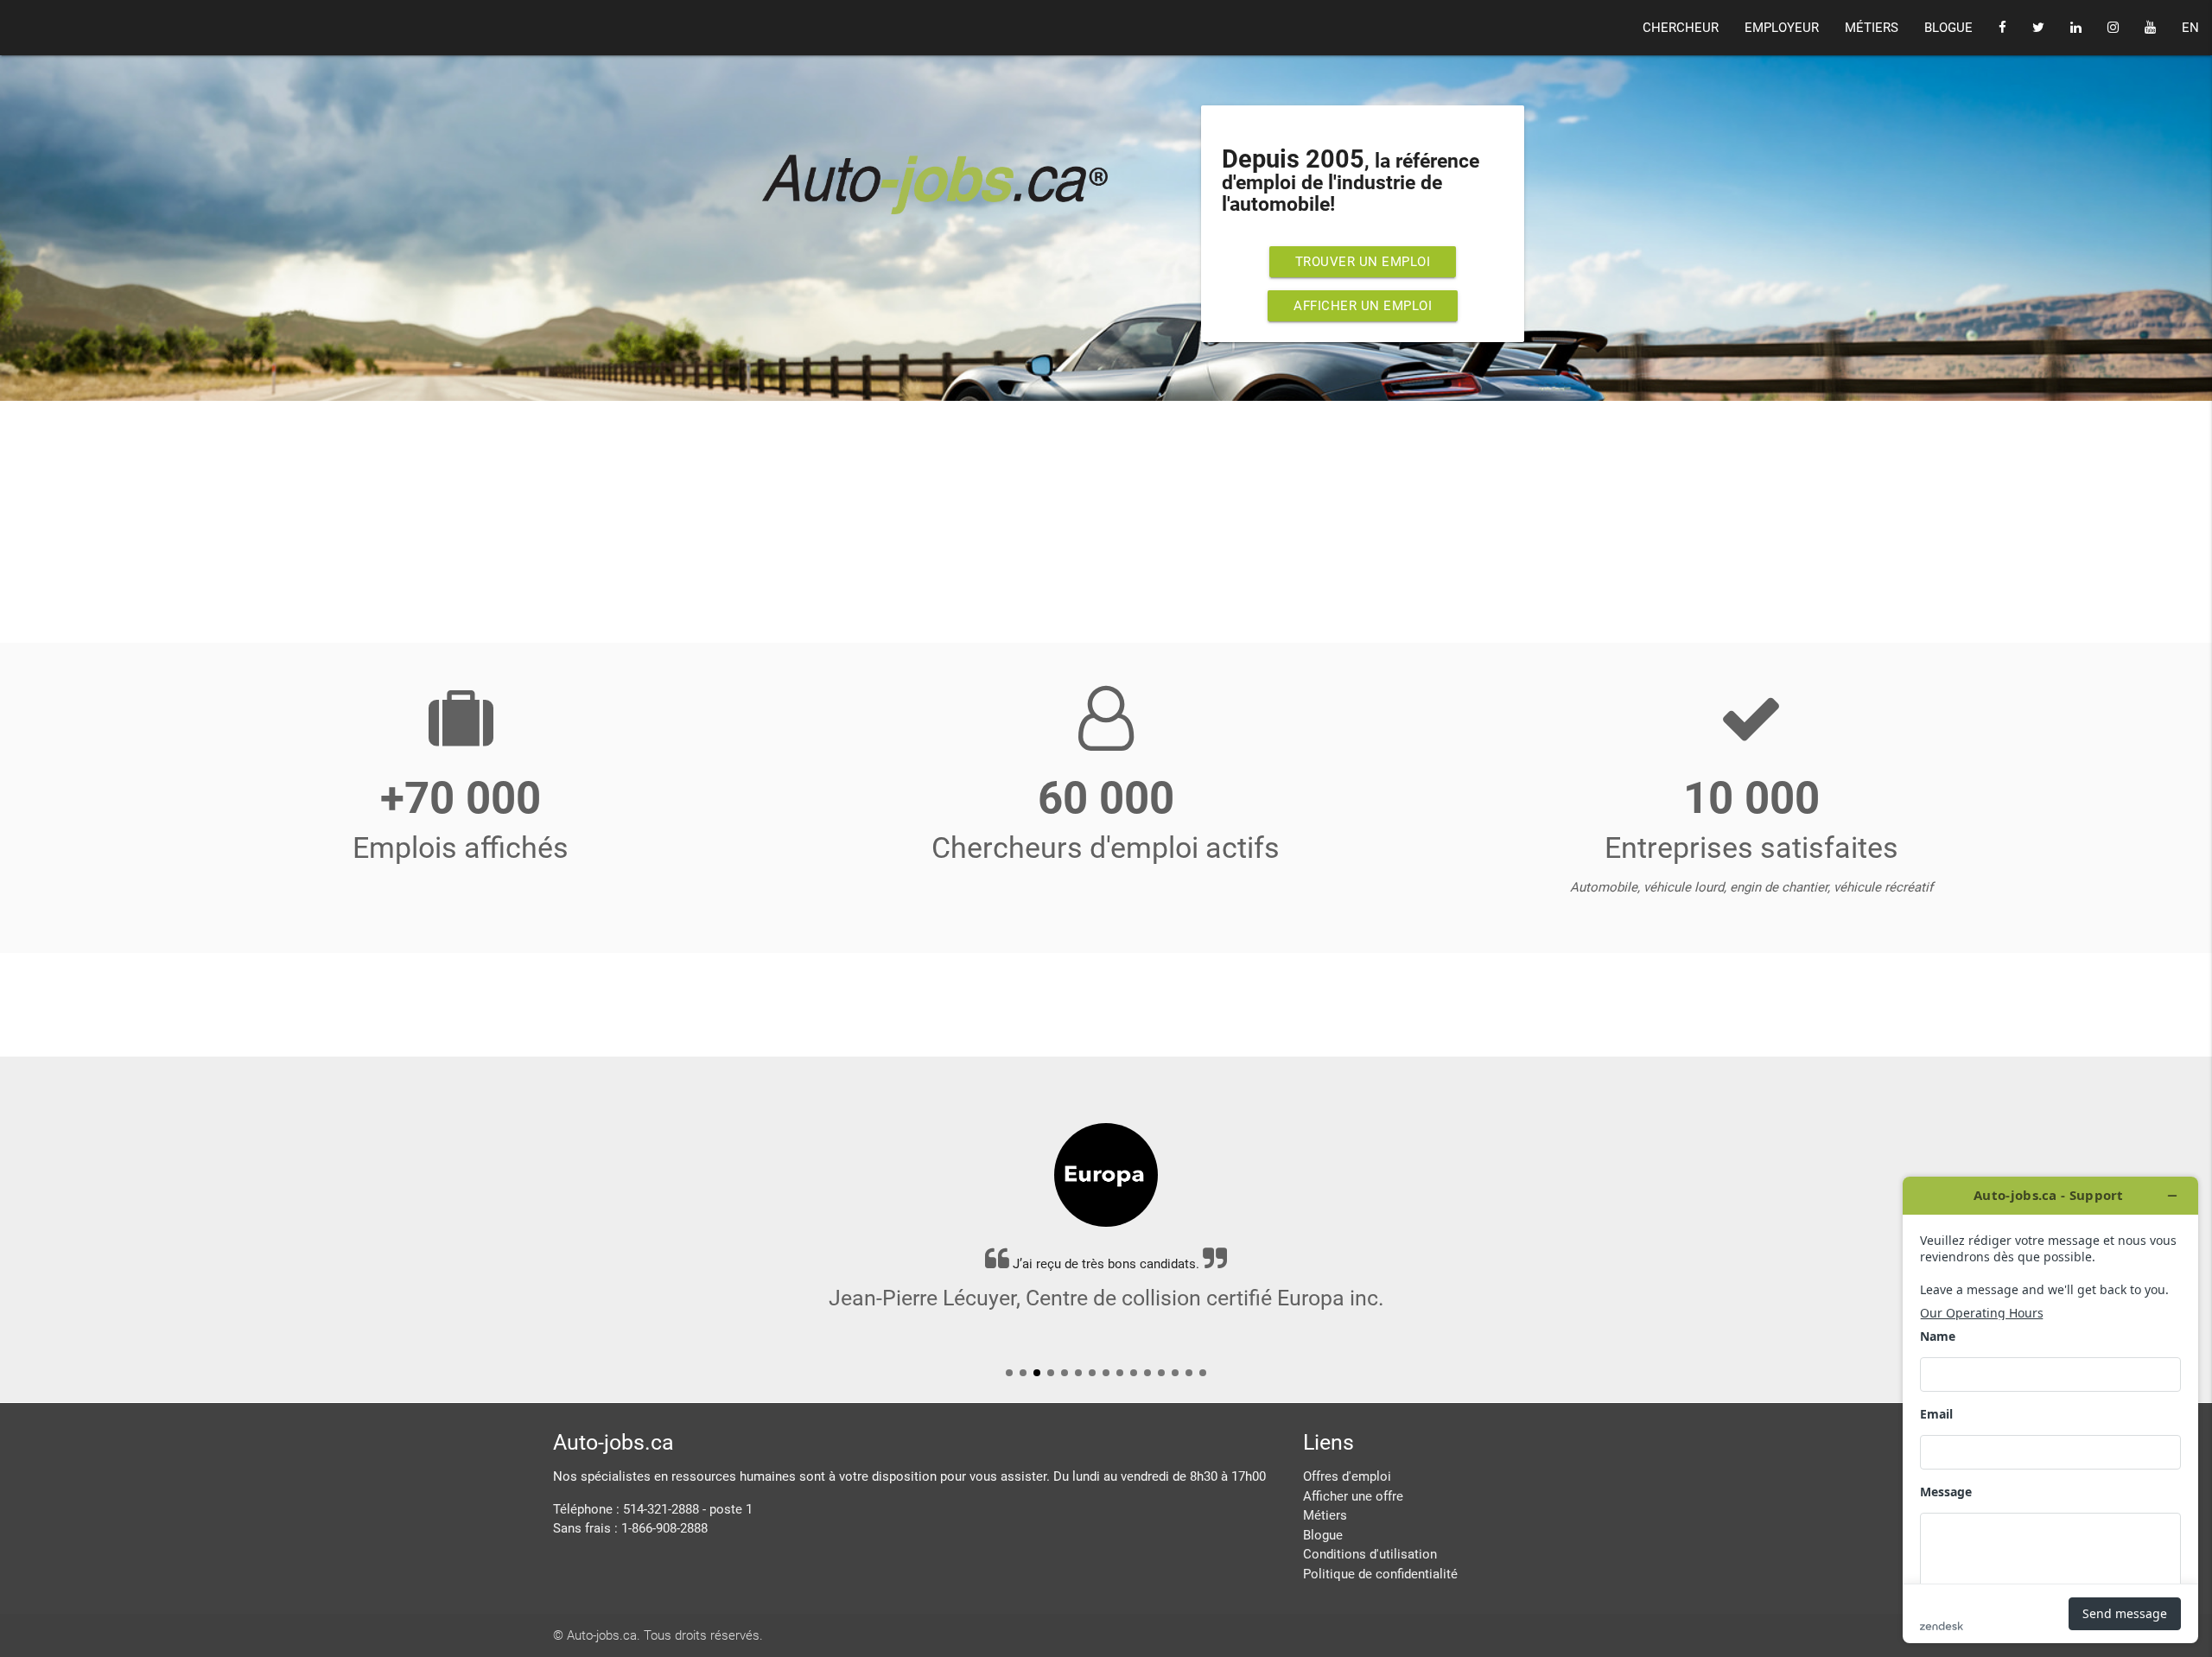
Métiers (1325, 1515)
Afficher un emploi (1363, 306)
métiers (1872, 28)
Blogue (1323, 1535)
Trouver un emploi (1363, 262)
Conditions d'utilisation (1370, 1554)
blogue (1948, 28)
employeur (1782, 28)
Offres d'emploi (1347, 1476)
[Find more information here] (2050, 1410)
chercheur (1681, 28)
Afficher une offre (1353, 1496)
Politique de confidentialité (1380, 1574)
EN (2190, 28)
